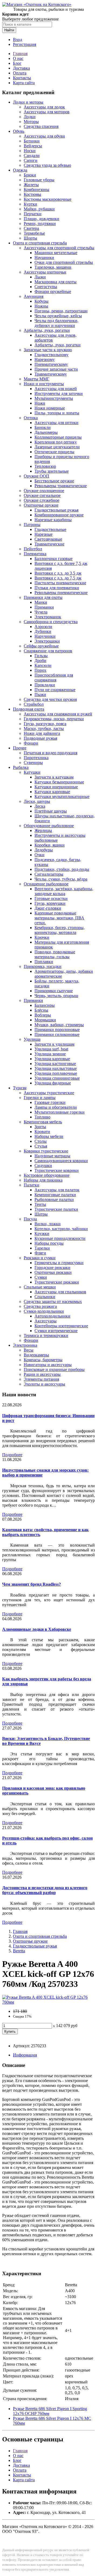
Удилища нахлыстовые (56, 1068)
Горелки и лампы (40, 1098)
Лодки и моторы (28, 102)
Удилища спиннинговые (57, 1078)
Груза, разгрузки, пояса (45, 724)
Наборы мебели (49, 1136)
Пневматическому (51, 364)
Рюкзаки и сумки (40, 1258)
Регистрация (25, 44)
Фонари (31, 743)
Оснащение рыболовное (46, 884)
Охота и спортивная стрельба (40, 243)
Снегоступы (46, 287)
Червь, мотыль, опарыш (56, 996)
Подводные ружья (40, 738)
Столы (41, 1141)
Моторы (31, 122)
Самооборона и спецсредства (51, 622)
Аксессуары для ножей (56, 389)
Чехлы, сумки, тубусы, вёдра (61, 879)
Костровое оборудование (47, 1175)
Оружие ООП (37, 476)
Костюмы (32, 194)
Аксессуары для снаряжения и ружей (58, 714)
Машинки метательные (56, 253)
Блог (17, 63)
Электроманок (48, 617)
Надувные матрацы (52, 1156)
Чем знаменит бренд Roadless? (32, 1584)
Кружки (42, 1234)
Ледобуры (44, 850)
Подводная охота (29, 709)
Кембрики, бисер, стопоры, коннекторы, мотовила (60, 930)
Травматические (49, 544)
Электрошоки (47, 641)
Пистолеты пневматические (60, 583)
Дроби (40, 661)
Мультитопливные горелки (60, 1112)
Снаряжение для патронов (48, 651)
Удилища (32, 1039)
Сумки (41, 1277)
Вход (18, 40)
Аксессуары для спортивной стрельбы (59, 248)
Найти (9, 30)
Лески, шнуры (37, 801)
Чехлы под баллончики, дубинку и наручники (56, 323)
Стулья (41, 1146)
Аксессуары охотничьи (45, 272)
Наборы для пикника (43, 1180)
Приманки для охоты (43, 597)
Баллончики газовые (53, 559)
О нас (18, 58)
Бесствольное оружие (54, 481)
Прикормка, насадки (43, 966)
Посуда (30, 1219)
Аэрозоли (43, 627)
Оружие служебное (41, 500)
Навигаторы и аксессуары (48, 1365)
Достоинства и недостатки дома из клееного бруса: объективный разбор (45, 1890)
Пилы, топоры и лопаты (57, 413)
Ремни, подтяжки (40, 224)
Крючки (42, 937)
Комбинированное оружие (59, 515)
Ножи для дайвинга (42, 733)
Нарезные (44, 534)
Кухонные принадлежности (60, 1238)
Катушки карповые (52, 792)
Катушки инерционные (56, 787)
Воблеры (43, 1015)
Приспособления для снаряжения (54, 678)
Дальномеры (46, 432)
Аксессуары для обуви (44, 136)
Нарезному (45, 359)
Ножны (41, 306)
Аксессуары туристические (49, 1093)
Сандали (32, 156)
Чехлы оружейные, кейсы (58, 316)
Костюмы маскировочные (48, 199)
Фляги (40, 1253)
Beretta (19, 1951)
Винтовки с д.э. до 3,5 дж (58, 573)
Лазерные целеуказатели (57, 447)
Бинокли (43, 427)
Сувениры (33, 762)
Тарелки (42, 1248)
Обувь (19, 131)
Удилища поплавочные (56, 1073)
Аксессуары (46, 1321)
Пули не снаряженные (55, 690)
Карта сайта (24, 83)
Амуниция (34, 296)
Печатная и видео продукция (51, 753)
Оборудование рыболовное (49, 826)
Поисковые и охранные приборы (54, 1369)
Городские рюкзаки (52, 1267)
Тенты (40, 1204)
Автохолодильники (52, 1316)
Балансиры (45, 1005)
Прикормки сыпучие (54, 991)
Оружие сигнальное (42, 495)
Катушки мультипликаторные (62, 796)
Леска (40, 806)
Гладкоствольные (50, 529)
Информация (25, 2055)
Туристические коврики (57, 1170)
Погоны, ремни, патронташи (61, 311)
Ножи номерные (50, 408)
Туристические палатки (56, 1209)
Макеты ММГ (37, 379)
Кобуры (41, 301)
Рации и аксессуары (42, 1374)
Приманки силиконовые (57, 1034)
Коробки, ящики (50, 845)
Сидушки (43, 1166)
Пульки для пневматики (57, 588)
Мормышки (45, 1020)
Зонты (40, 1127)
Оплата (20, 73)
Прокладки (45, 685)
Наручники (45, 636)
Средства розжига (40, 1306)
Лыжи (40, 277)
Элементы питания (41, 1379)
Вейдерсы (33, 146)
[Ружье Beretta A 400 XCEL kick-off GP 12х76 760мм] (48, 2002)
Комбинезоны (37, 190)
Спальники (45, 1297)
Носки (30, 151)
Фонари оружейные (53, 291)
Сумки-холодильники (44, 1311)
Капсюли (43, 665)
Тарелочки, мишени (53, 267)
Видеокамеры (36, 1355)
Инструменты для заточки (59, 393)
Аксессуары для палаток (57, 1190)
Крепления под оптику (56, 442)
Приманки (44, 607)
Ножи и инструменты (44, 384)
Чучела (41, 612)
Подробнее (12, 1455)
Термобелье (34, 233)
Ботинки (32, 141)
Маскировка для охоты (56, 282)
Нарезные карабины (53, 520)
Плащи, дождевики (41, 219)
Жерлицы (43, 830)
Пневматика (35, 554)
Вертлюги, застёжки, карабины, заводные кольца (64, 891)
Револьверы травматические (61, 486)
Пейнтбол (33, 549)
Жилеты (31, 185)
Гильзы (41, 656)
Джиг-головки (48, 908)
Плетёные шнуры (51, 811)
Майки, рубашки (39, 209)
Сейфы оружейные (41, 646)
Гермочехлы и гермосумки (59, 1263)
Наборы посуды (49, 1243)
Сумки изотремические (56, 1331)
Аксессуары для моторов (47, 112)
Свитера (31, 228)
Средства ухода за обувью (47, 165)
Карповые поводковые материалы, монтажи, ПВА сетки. (59, 918)
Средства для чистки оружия (50, 699)
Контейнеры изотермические (61, 1326)
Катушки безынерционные (59, 782)
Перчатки (33, 214)
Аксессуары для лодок (44, 107)
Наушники (44, 257)
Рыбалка (21, 767)
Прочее (20, 748)
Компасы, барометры (43, 1360)
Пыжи (40, 695)
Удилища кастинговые (55, 1064)
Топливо (42, 1117)
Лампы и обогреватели (56, 1107)
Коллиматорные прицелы (58, 437)
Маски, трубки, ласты (44, 729)
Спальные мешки (40, 1287)
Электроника (25, 1345)
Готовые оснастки (51, 898)
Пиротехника (36, 758)
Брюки (30, 175)
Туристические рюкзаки (57, 1282)
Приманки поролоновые (57, 1030)
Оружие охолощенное (44, 491)
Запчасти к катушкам (54, 777)
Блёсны (41, 1010)
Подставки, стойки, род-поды (62, 869)
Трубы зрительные (52, 471)
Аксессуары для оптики (56, 423)
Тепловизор (45, 466)
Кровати (42, 1132)
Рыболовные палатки (54, 1200)
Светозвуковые (48, 539)
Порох (40, 670)
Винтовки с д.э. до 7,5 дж (58, 578)
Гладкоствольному (51, 355)
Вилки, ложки (48, 1224)
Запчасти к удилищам (54, 1044)
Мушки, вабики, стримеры (59, 1025)
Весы (29, 1350)
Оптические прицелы (54, 452)
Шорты (30, 238)
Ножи (40, 403)
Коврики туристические (46, 1151)
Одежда (20, 170)
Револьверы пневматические (61, 593)
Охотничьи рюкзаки (53, 1272)
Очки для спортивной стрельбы (64, 262)
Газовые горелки (50, 1102)
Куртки (30, 204)
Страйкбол (34, 704)
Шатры (41, 1214)
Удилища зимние (50, 1054)
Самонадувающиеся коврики (61, 1161)
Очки (39, 855)
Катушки (32, 772)
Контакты (22, 78)
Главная (20, 54)
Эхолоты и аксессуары (44, 1384)
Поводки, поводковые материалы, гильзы (55, 954)
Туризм (20, 1088)
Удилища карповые (52, 1059)
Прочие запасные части (56, 369)
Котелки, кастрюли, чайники (61, 1229)
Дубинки (43, 631)
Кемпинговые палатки (55, 1195)
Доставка (21, 68)
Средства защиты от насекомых (53, 1301)
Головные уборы (39, 180)
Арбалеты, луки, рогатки (47, 330)
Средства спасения (41, 126)
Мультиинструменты (54, 398)
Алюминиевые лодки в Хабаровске (37, 1629)
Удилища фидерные (53, 1083)
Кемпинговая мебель (43, 1122)
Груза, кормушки (50, 903)
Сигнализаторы (49, 874)
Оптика (31, 418)
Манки (41, 602)
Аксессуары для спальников (60, 1292)
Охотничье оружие (41, 505)
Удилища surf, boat (51, 1049)
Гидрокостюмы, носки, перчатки (54, 719)
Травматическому (51, 374)
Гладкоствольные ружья (56, 510)
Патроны (32, 525)
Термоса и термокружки (46, 1335)
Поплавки (44, 962)
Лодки (30, 117)
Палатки (32, 1185)
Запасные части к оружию (48, 350)
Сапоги (31, 160)
